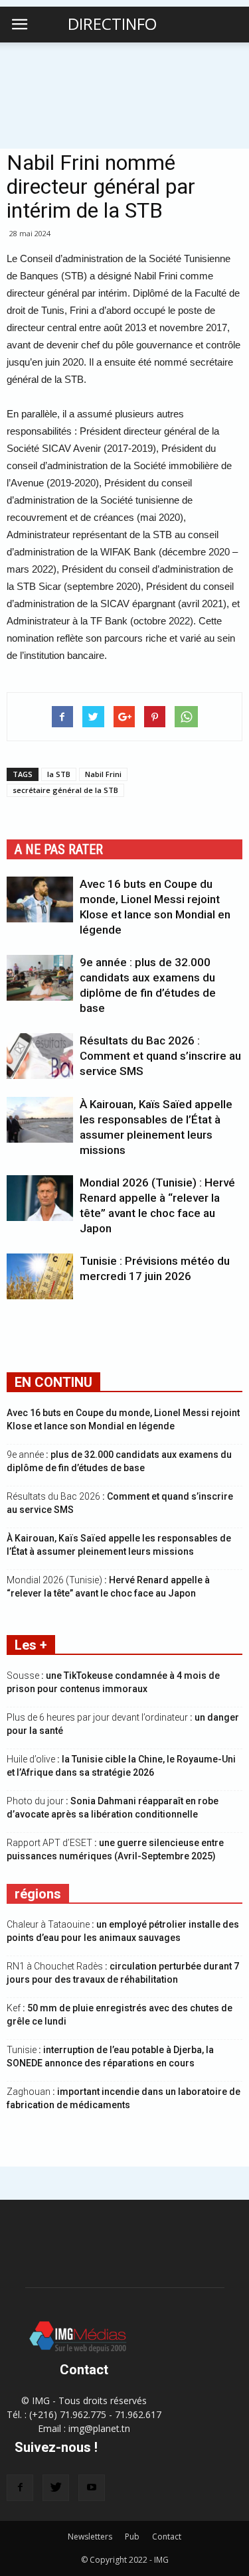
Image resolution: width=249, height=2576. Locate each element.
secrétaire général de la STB (65, 790)
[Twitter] (56, 2488)
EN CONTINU (53, 1382)
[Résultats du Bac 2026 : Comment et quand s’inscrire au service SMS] (40, 1056)
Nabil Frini (103, 774)
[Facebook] (20, 2488)
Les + (31, 1645)
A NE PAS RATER (59, 849)
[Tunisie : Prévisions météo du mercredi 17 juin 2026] (40, 1276)
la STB (59, 774)
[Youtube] (92, 2488)
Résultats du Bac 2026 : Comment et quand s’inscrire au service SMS (160, 1056)
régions (38, 1894)
